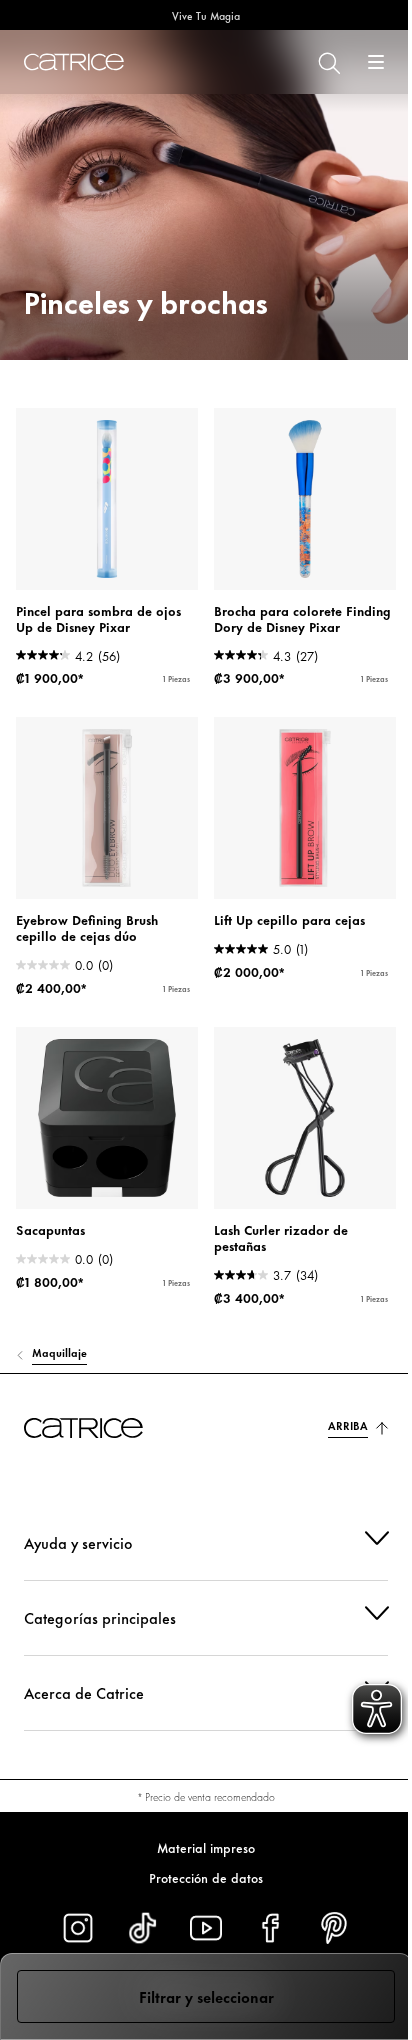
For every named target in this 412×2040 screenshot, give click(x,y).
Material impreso (199, 1847)
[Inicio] (74, 62)
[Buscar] (328, 62)
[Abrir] (376, 62)
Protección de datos (199, 1877)
